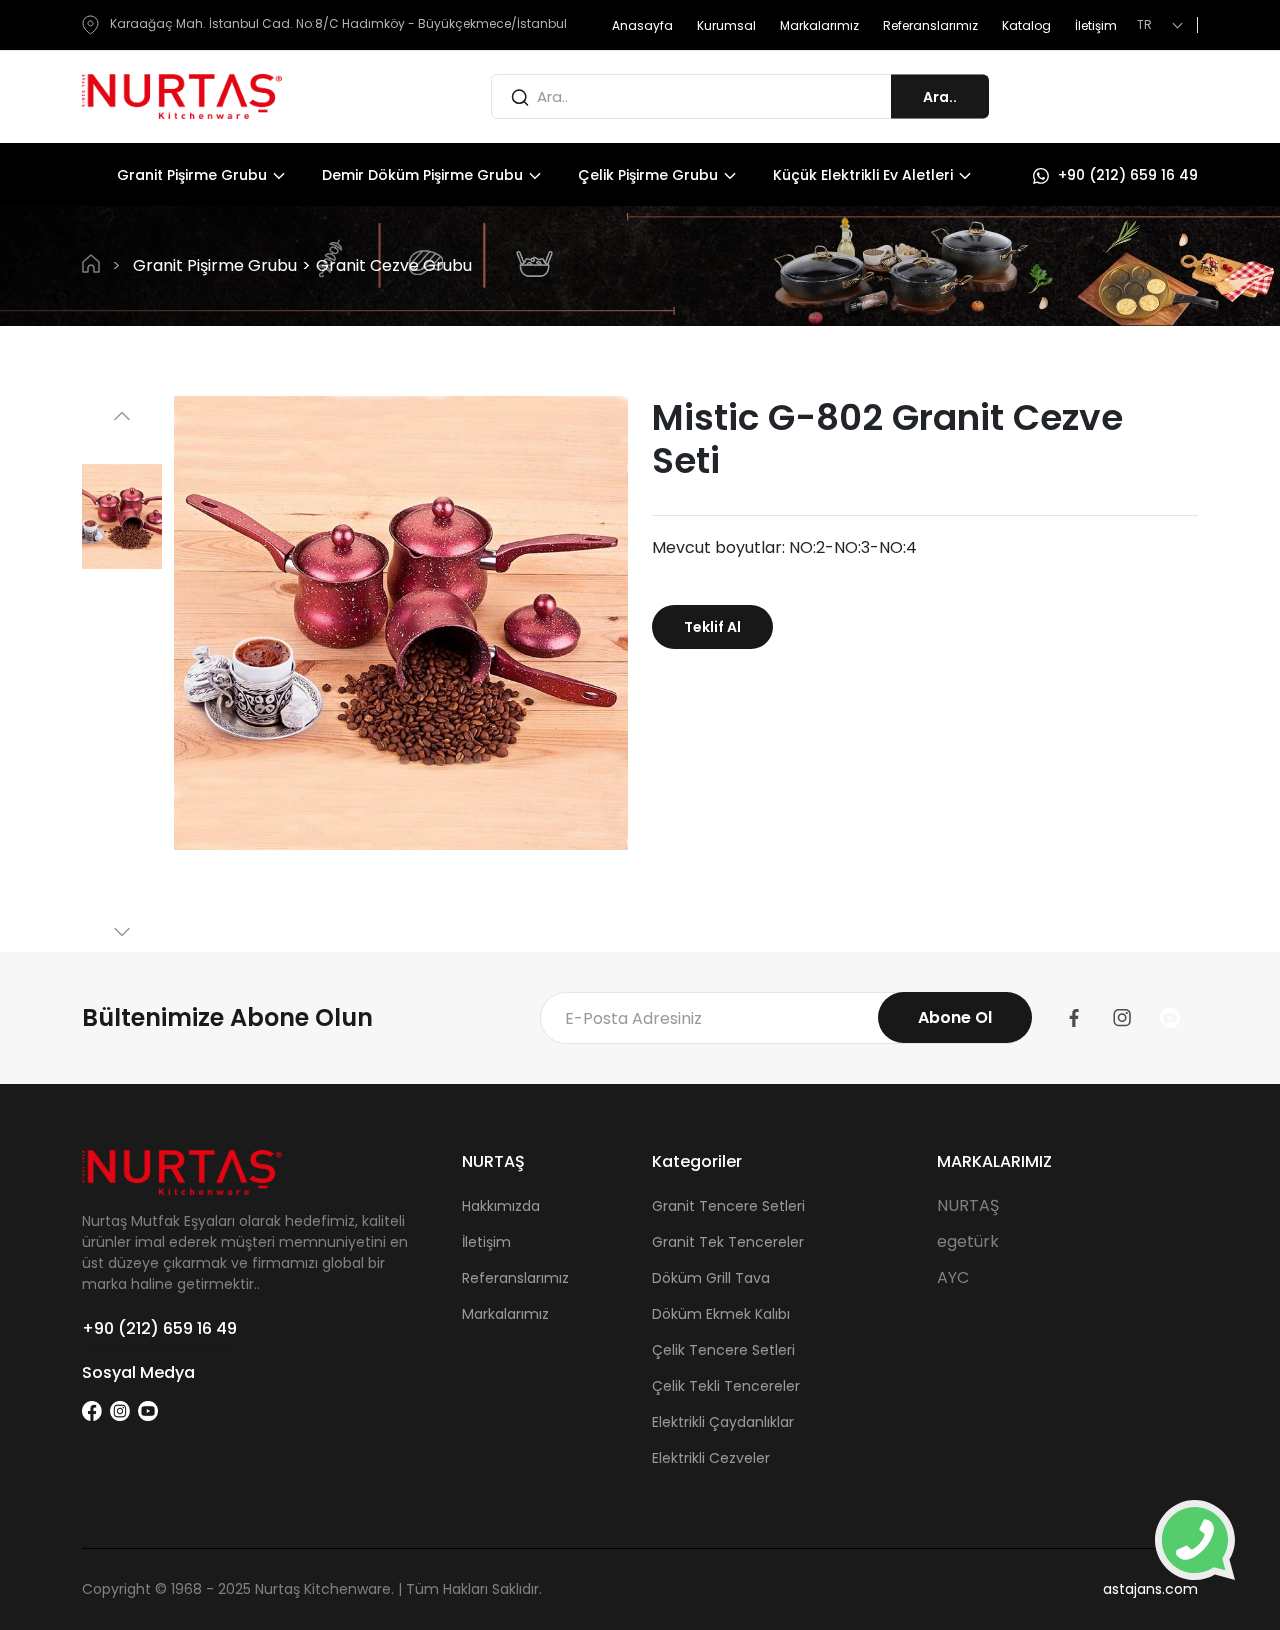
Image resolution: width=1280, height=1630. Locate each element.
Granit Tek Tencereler (728, 1242)
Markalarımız (819, 25)
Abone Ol (955, 1017)
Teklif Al (712, 627)
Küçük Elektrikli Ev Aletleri (865, 175)
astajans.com (1150, 1589)
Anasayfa (642, 25)
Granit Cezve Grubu (394, 265)
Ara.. (940, 96)
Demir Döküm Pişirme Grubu (424, 175)
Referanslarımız (930, 25)
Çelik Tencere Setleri (723, 1350)
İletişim (1096, 25)
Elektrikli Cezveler (711, 1458)
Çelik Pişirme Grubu (650, 175)
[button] (122, 416)
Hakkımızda (501, 1206)
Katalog (1026, 25)
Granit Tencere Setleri (728, 1206)
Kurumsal (726, 25)
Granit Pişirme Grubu (194, 175)
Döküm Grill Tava (711, 1278)
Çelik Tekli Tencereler (726, 1386)
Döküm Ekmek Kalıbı (721, 1314)
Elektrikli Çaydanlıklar (723, 1422)
